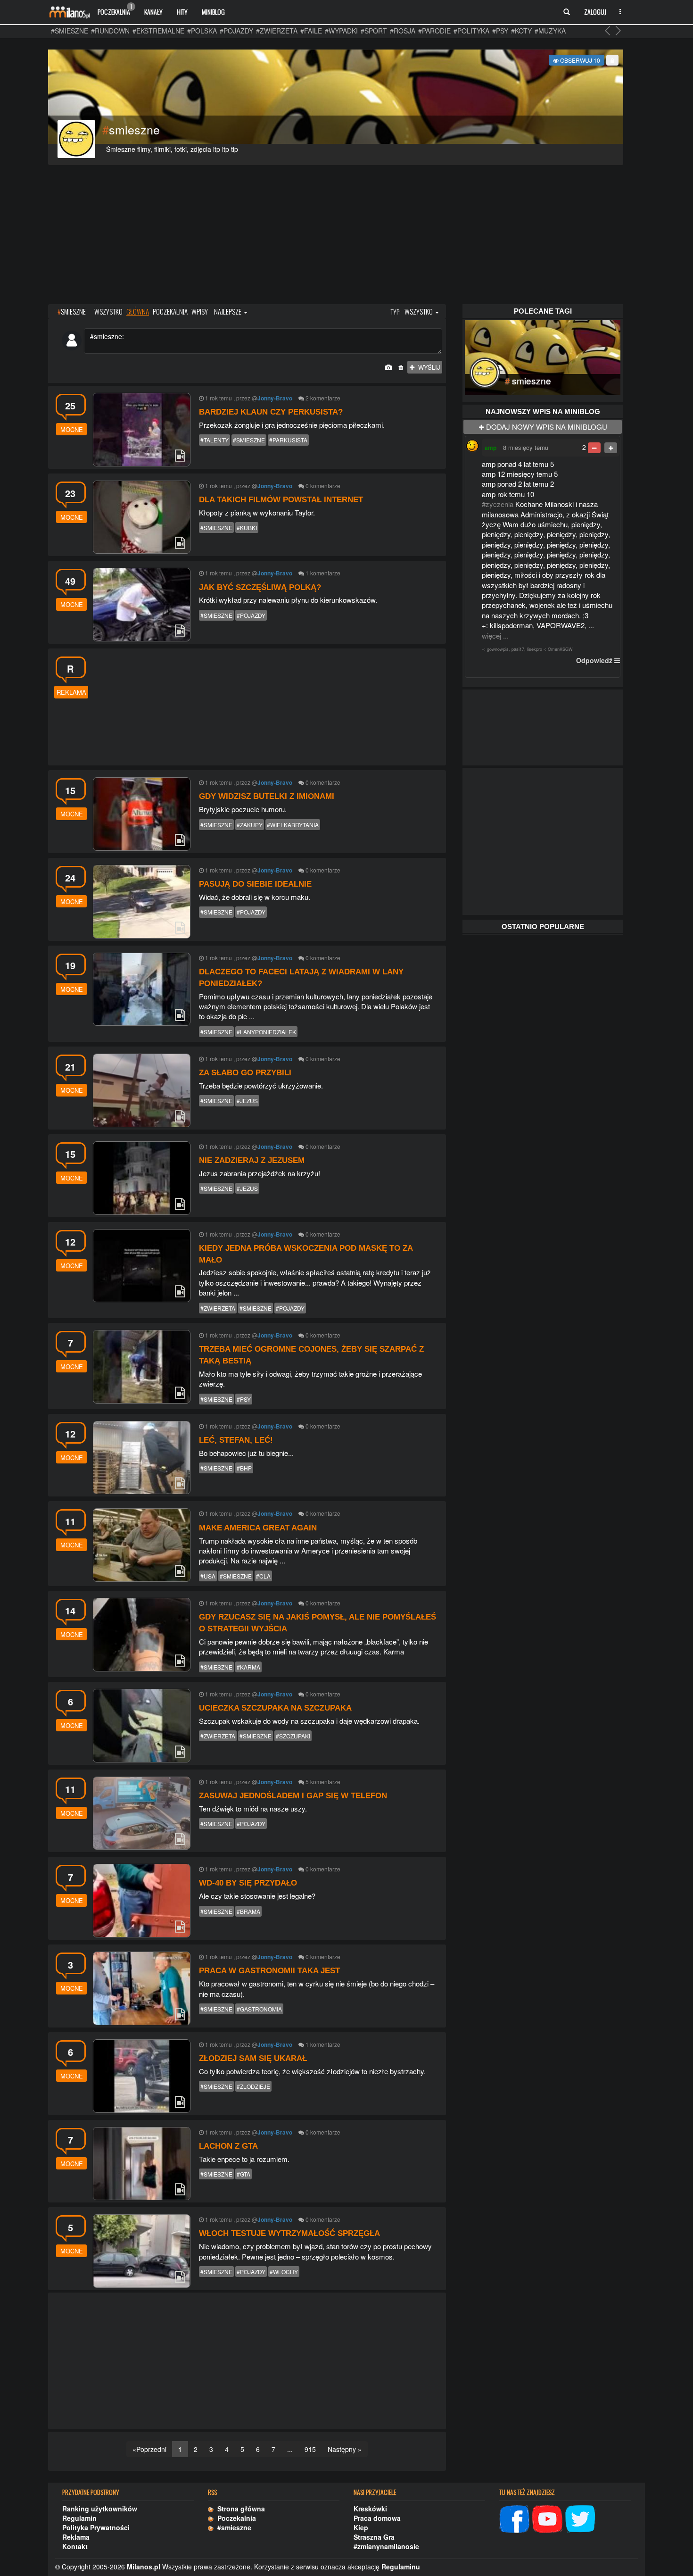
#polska (202, 31)
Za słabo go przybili (245, 1073)
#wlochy (284, 2272)
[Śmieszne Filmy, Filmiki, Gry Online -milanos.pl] (69, 12)
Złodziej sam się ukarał (253, 2058)
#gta (243, 2174)
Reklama (76, 2537)
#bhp (244, 1468)
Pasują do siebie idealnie (255, 884)
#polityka (471, 31)
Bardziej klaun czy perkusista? (271, 412)
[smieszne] (543, 356)
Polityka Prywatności (96, 2527)
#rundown (110, 31)
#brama (248, 1911)
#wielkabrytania (293, 825)
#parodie (434, 31)
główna (138, 311)
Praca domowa (377, 2518)
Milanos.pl (144, 2567)
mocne (72, 429)
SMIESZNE (72, 311)
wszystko (108, 311)
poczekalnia (170, 311)
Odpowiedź (594, 660)
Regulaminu (401, 2567)
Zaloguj (595, 12)
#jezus (247, 1101)
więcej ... (495, 636)
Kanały (153, 12)
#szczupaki (293, 1736)
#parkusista (288, 440)
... (290, 2449)
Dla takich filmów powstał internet (281, 500)
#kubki (247, 528)
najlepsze (228, 311)
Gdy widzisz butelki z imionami (267, 796)
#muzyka (550, 31)
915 (310, 2449)
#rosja (403, 31)
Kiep (361, 2527)
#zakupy (250, 825)
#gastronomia (259, 2009)
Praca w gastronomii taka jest (269, 1971)
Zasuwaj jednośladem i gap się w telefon (293, 1796)
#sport (374, 31)
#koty (521, 31)
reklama (71, 692)
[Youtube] (547, 2518)
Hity (182, 12)
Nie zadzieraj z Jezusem (252, 1160)
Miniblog (213, 12)
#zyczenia (498, 504)
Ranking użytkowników (100, 2509)
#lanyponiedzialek (266, 1032)
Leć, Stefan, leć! (236, 1440)
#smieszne (70, 31)
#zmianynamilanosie (386, 2546)
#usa (208, 1576)
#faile (311, 31)
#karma (248, 1667)
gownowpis (498, 649)
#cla (263, 1576)
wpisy (200, 311)
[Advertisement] (336, 236)
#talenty (214, 440)
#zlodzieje (253, 2086)
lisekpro (535, 649)
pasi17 (518, 649)
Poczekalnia (115, 9)
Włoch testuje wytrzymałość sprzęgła (289, 2233)
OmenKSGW (560, 649)
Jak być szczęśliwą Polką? (260, 587)
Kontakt (75, 2546)
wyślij (427, 367)
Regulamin (79, 2518)
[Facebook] (514, 2518)
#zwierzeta (277, 31)
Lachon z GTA (228, 2146)
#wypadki (341, 31)
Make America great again (258, 1528)
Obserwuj (579, 60)
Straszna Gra (374, 2537)
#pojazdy (236, 31)
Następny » (345, 2449)
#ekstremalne (158, 31)
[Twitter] (580, 2518)
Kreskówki (370, 2509)
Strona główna (239, 2509)
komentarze (325, 398)
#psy (500, 31)
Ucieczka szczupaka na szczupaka (275, 1708)
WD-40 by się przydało (248, 1883)
